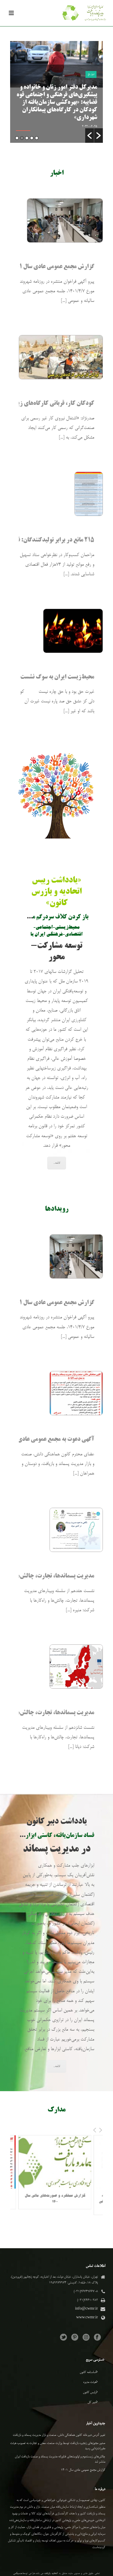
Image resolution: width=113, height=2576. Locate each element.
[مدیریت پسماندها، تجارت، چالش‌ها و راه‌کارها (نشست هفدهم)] (74, 1530)
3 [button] (27, 138)
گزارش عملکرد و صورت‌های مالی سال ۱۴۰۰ (48, 2199)
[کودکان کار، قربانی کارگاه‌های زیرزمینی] (57, 357)
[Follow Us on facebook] (97, 2338)
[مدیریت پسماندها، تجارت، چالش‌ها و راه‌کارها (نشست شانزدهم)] (74, 1667)
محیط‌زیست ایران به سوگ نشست (57, 677)
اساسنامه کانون (88, 2372)
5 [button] (17, 138)
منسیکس (18, 2574)
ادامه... (57, 1163)
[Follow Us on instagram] (86, 2338)
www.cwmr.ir (87, 2318)
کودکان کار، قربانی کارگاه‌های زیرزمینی (48, 404)
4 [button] (22, 138)
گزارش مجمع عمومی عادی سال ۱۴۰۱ (52, 267)
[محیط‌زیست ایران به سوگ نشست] (70, 631)
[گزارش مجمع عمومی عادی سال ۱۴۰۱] (61, 220)
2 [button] (32, 138)
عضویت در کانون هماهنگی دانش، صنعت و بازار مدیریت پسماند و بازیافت (59, 110)
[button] (90, 136)
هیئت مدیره (90, 2382)
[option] (57, 92)
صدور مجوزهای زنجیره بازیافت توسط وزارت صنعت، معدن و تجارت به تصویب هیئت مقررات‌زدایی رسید (58, 2446)
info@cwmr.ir (86, 2309)
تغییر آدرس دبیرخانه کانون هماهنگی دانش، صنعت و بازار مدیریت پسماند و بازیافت (59, 2435)
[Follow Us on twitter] (63, 2338)
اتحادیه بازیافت (51, 2574)
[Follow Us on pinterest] (75, 2338)
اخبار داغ (91, 90)
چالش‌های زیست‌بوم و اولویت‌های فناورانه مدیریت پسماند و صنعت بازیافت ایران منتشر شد (60, 2459)
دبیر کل (92, 2402)
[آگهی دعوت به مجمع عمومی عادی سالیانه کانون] (74, 1393)
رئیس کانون (90, 2392)
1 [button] (37, 138)
